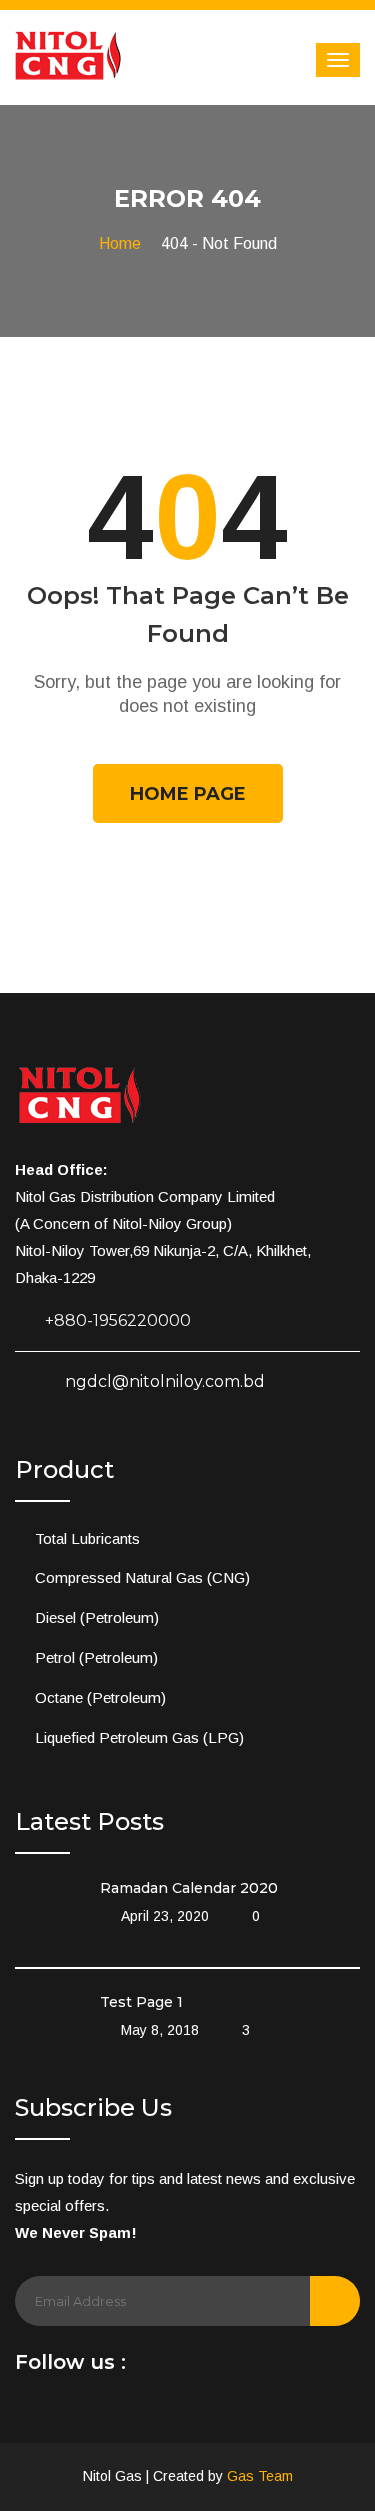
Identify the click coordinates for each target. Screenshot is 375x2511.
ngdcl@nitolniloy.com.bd (165, 1381)
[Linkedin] (178, 2367)
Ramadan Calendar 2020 (189, 1888)
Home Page (188, 794)
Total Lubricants (87, 1538)
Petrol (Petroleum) (96, 1657)
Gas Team (260, 2476)
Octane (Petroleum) (100, 1697)
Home (120, 243)
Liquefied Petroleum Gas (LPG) (139, 1737)
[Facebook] (149, 2367)
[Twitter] (207, 2367)
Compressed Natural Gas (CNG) (142, 1577)
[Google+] (236, 2367)
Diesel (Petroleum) (97, 1617)
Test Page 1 (141, 2002)
